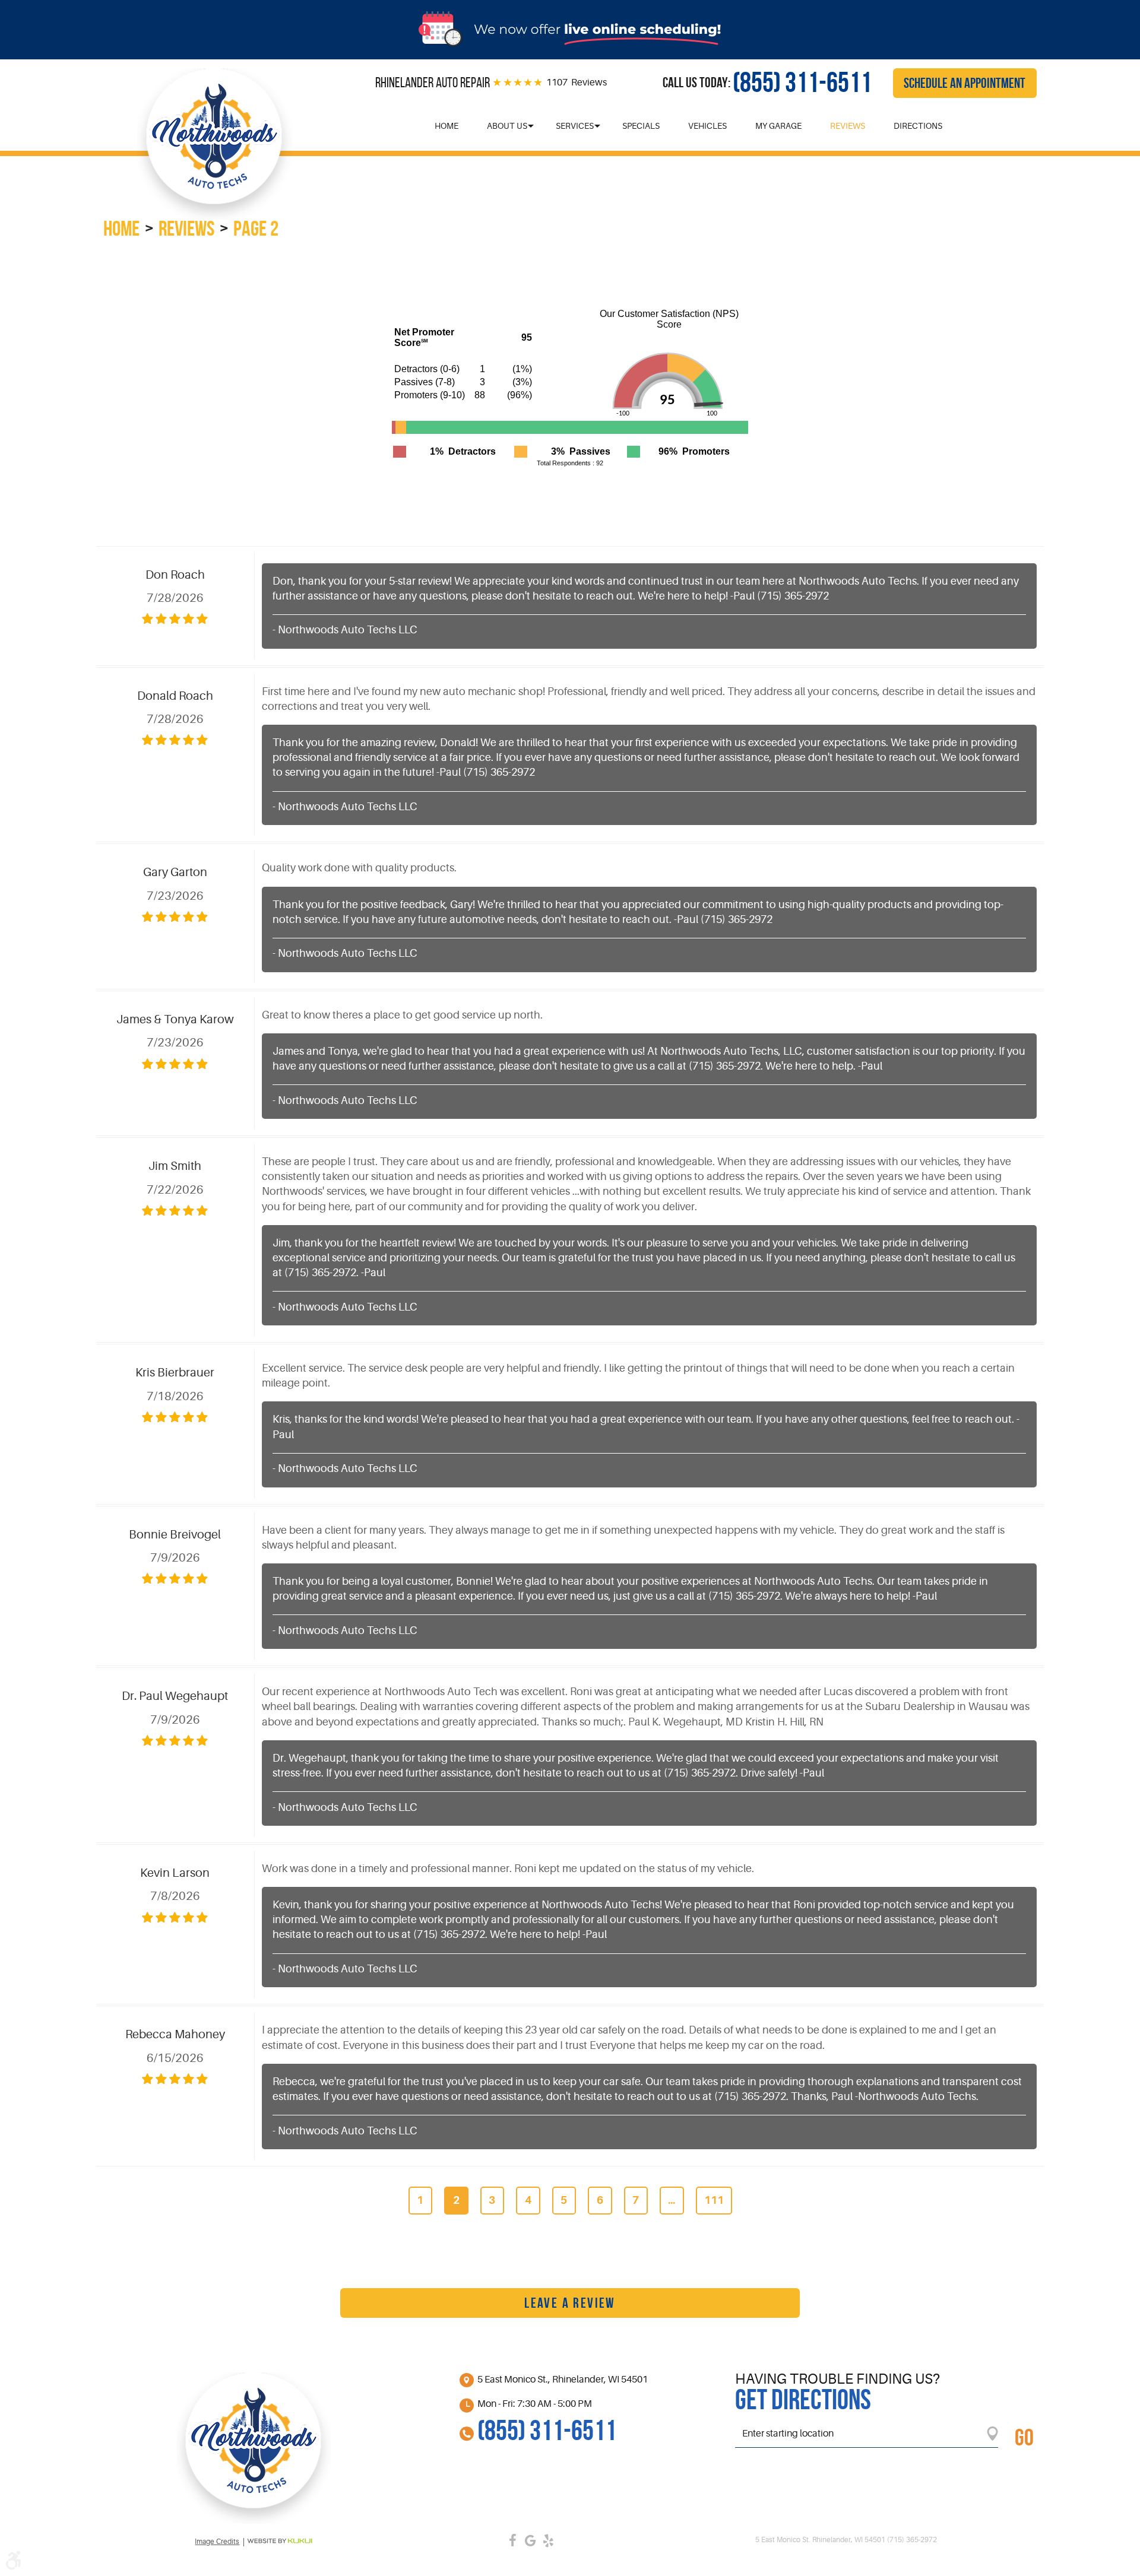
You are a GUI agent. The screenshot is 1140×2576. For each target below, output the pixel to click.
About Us (507, 126)
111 (714, 2200)
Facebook (512, 2540)
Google (530, 2540)
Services (575, 126)
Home (446, 126)
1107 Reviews (577, 83)
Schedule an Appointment (965, 83)
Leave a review (570, 2303)
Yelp (548, 2540)
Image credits (217, 2542)
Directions (918, 126)
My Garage (778, 126)
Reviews (848, 126)
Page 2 (256, 228)
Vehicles (707, 126)
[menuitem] (446, 126)
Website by (280, 2541)
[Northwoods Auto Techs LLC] (215, 144)
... (672, 2200)
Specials (641, 126)
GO (1024, 2437)
